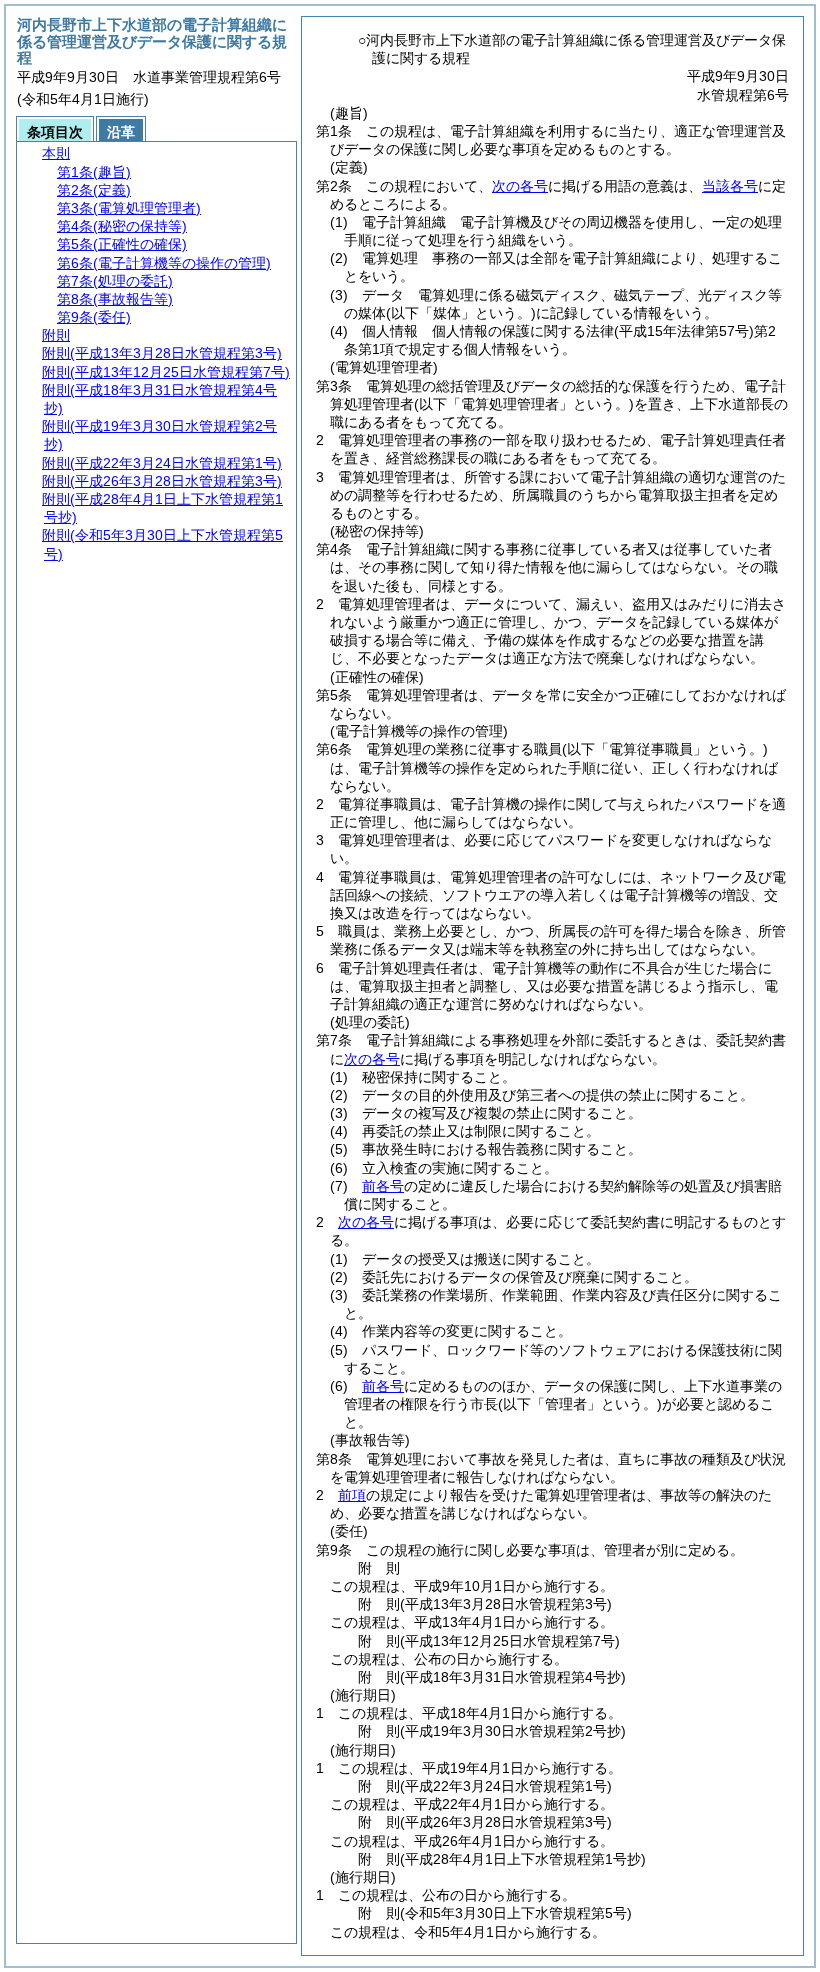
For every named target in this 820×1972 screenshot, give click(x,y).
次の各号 (520, 186)
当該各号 (730, 186)
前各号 (383, 1186)
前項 (352, 1495)
